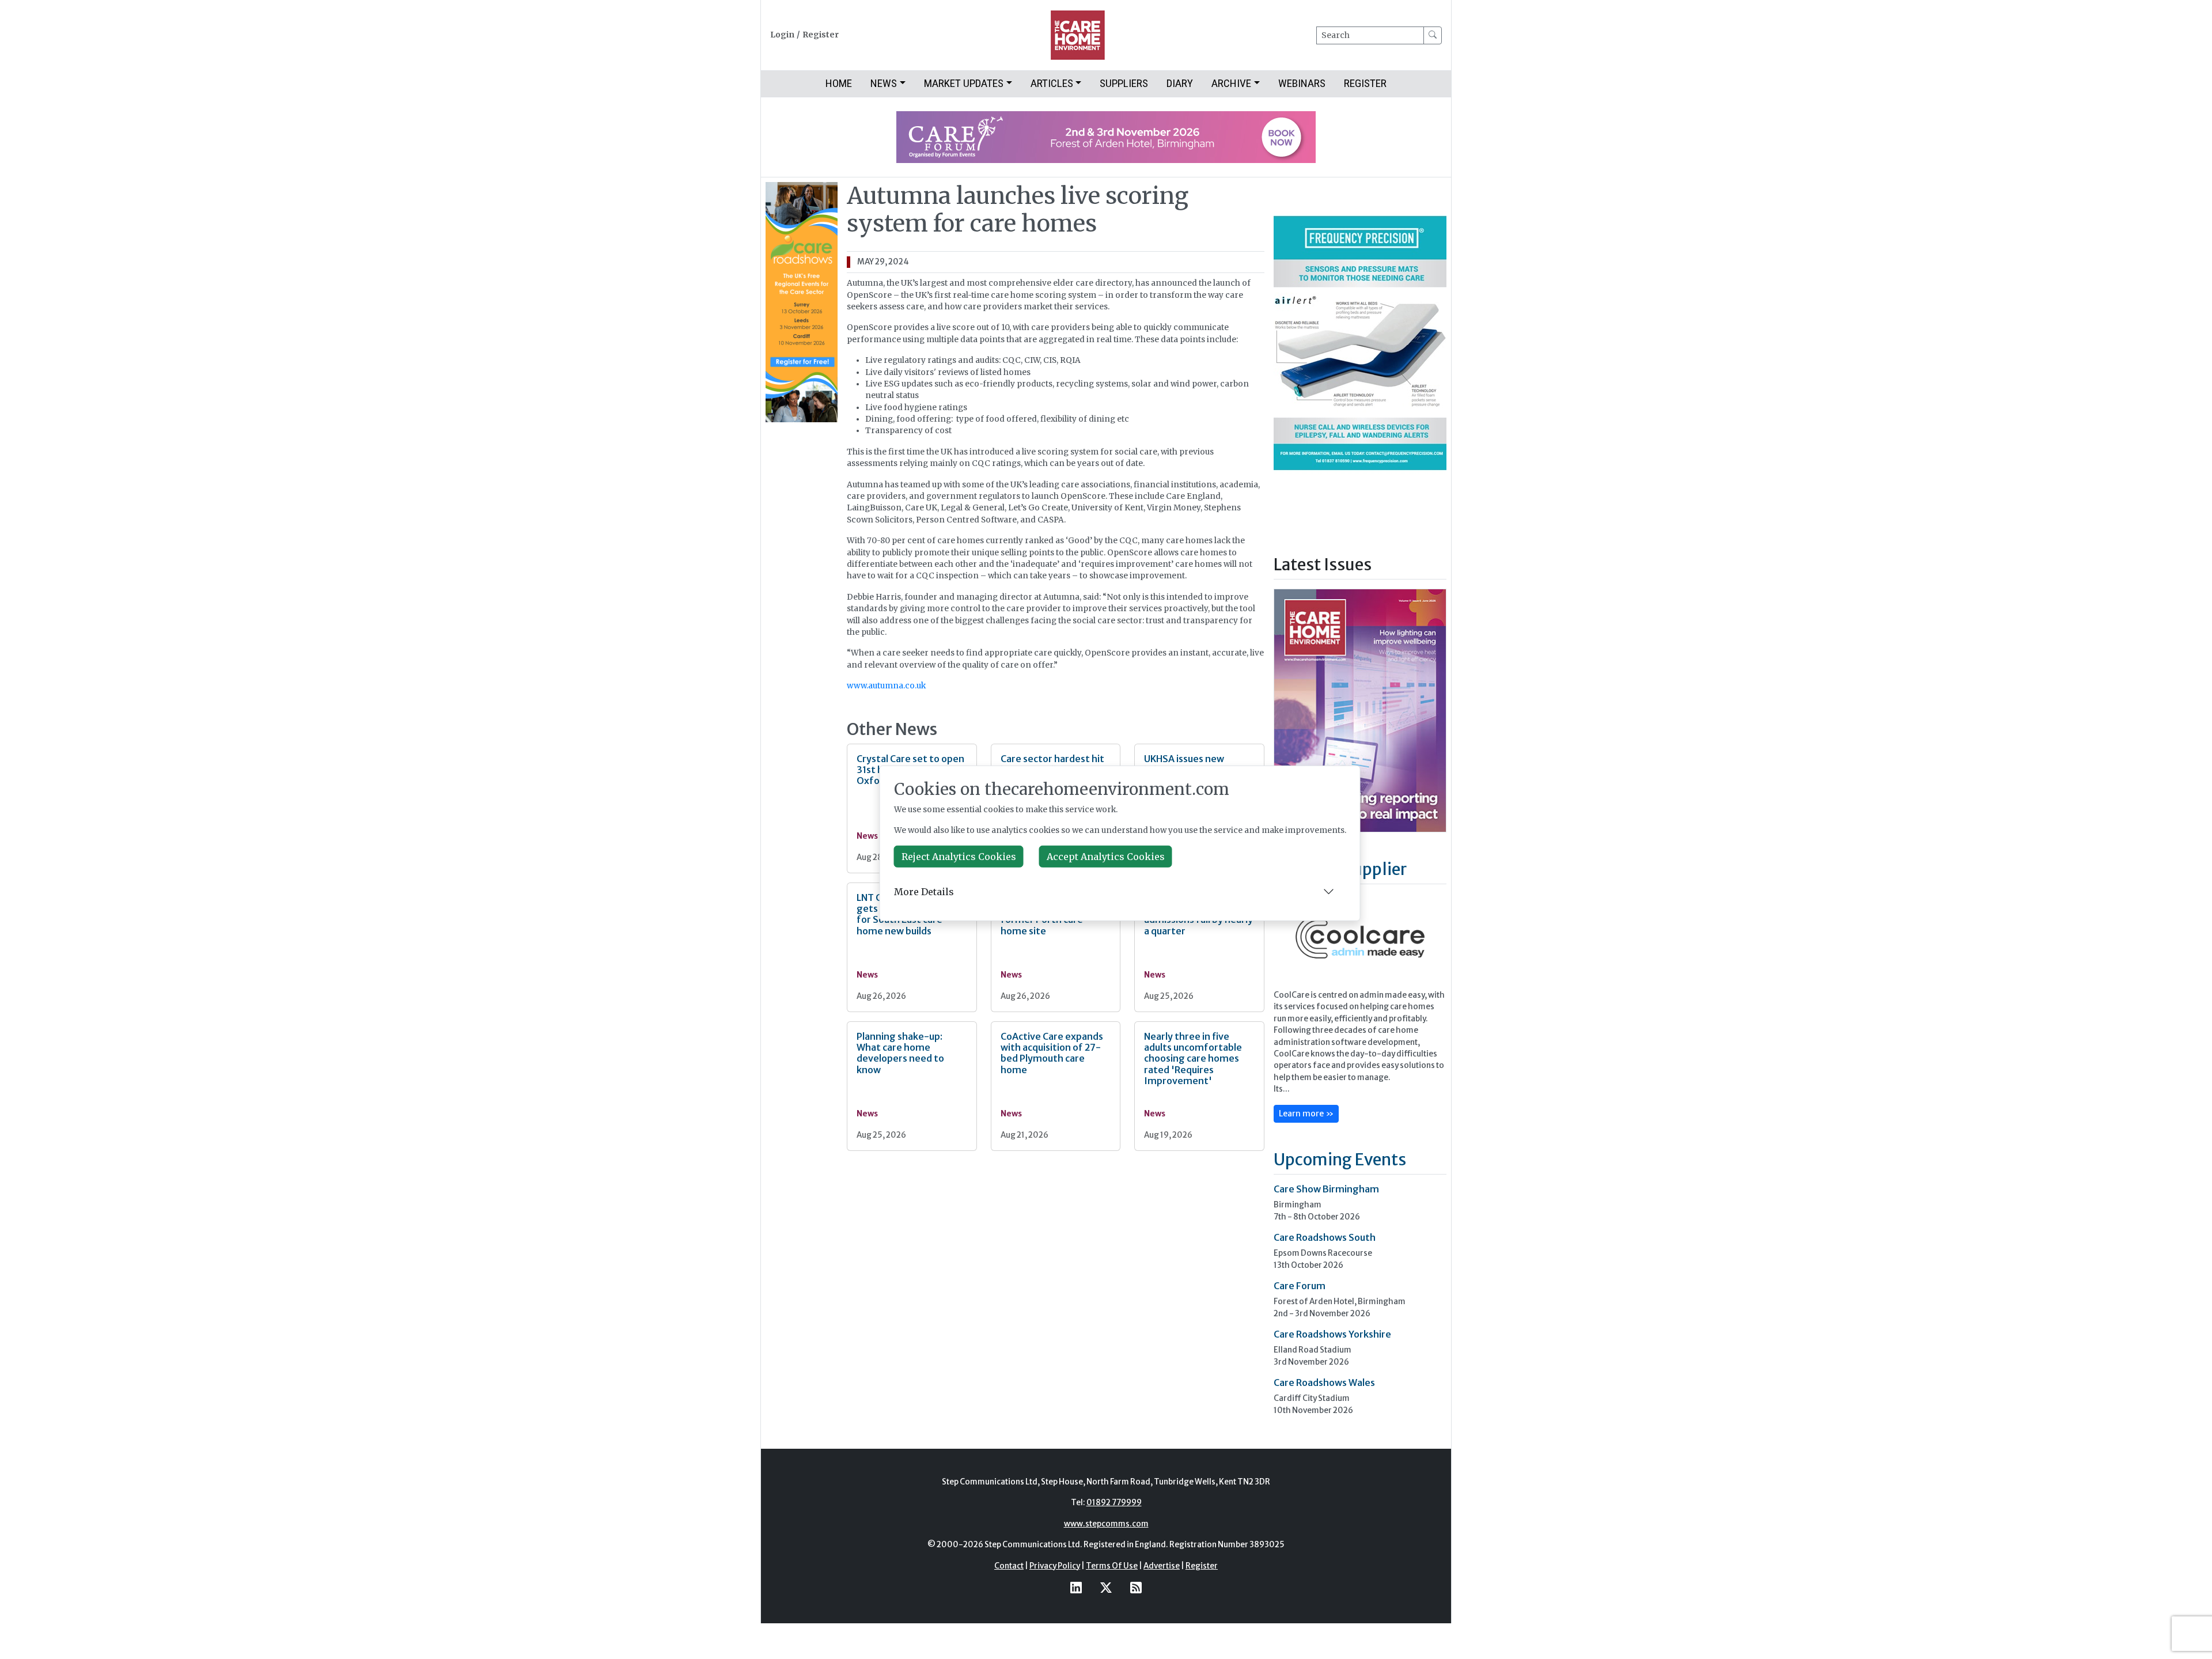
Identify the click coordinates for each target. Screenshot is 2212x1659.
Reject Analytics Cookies (959, 857)
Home (839, 83)
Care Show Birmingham (1326, 1189)
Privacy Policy (1055, 1566)
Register (821, 35)
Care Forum (1300, 1286)
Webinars (1302, 83)
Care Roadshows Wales (1324, 1382)
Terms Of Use (1112, 1566)
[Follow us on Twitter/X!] (1106, 1588)
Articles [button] (1052, 83)
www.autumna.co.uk (886, 686)
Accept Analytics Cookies (1106, 857)
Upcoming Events (1340, 1160)
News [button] (884, 83)
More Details (924, 892)
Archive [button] (1231, 83)
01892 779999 (1114, 1503)
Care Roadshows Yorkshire (1332, 1334)
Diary (1180, 83)
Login (782, 35)
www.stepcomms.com (1106, 1524)
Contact (1009, 1566)
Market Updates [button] (964, 83)
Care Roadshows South (1325, 1237)
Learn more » (1306, 1113)
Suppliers (1124, 83)
